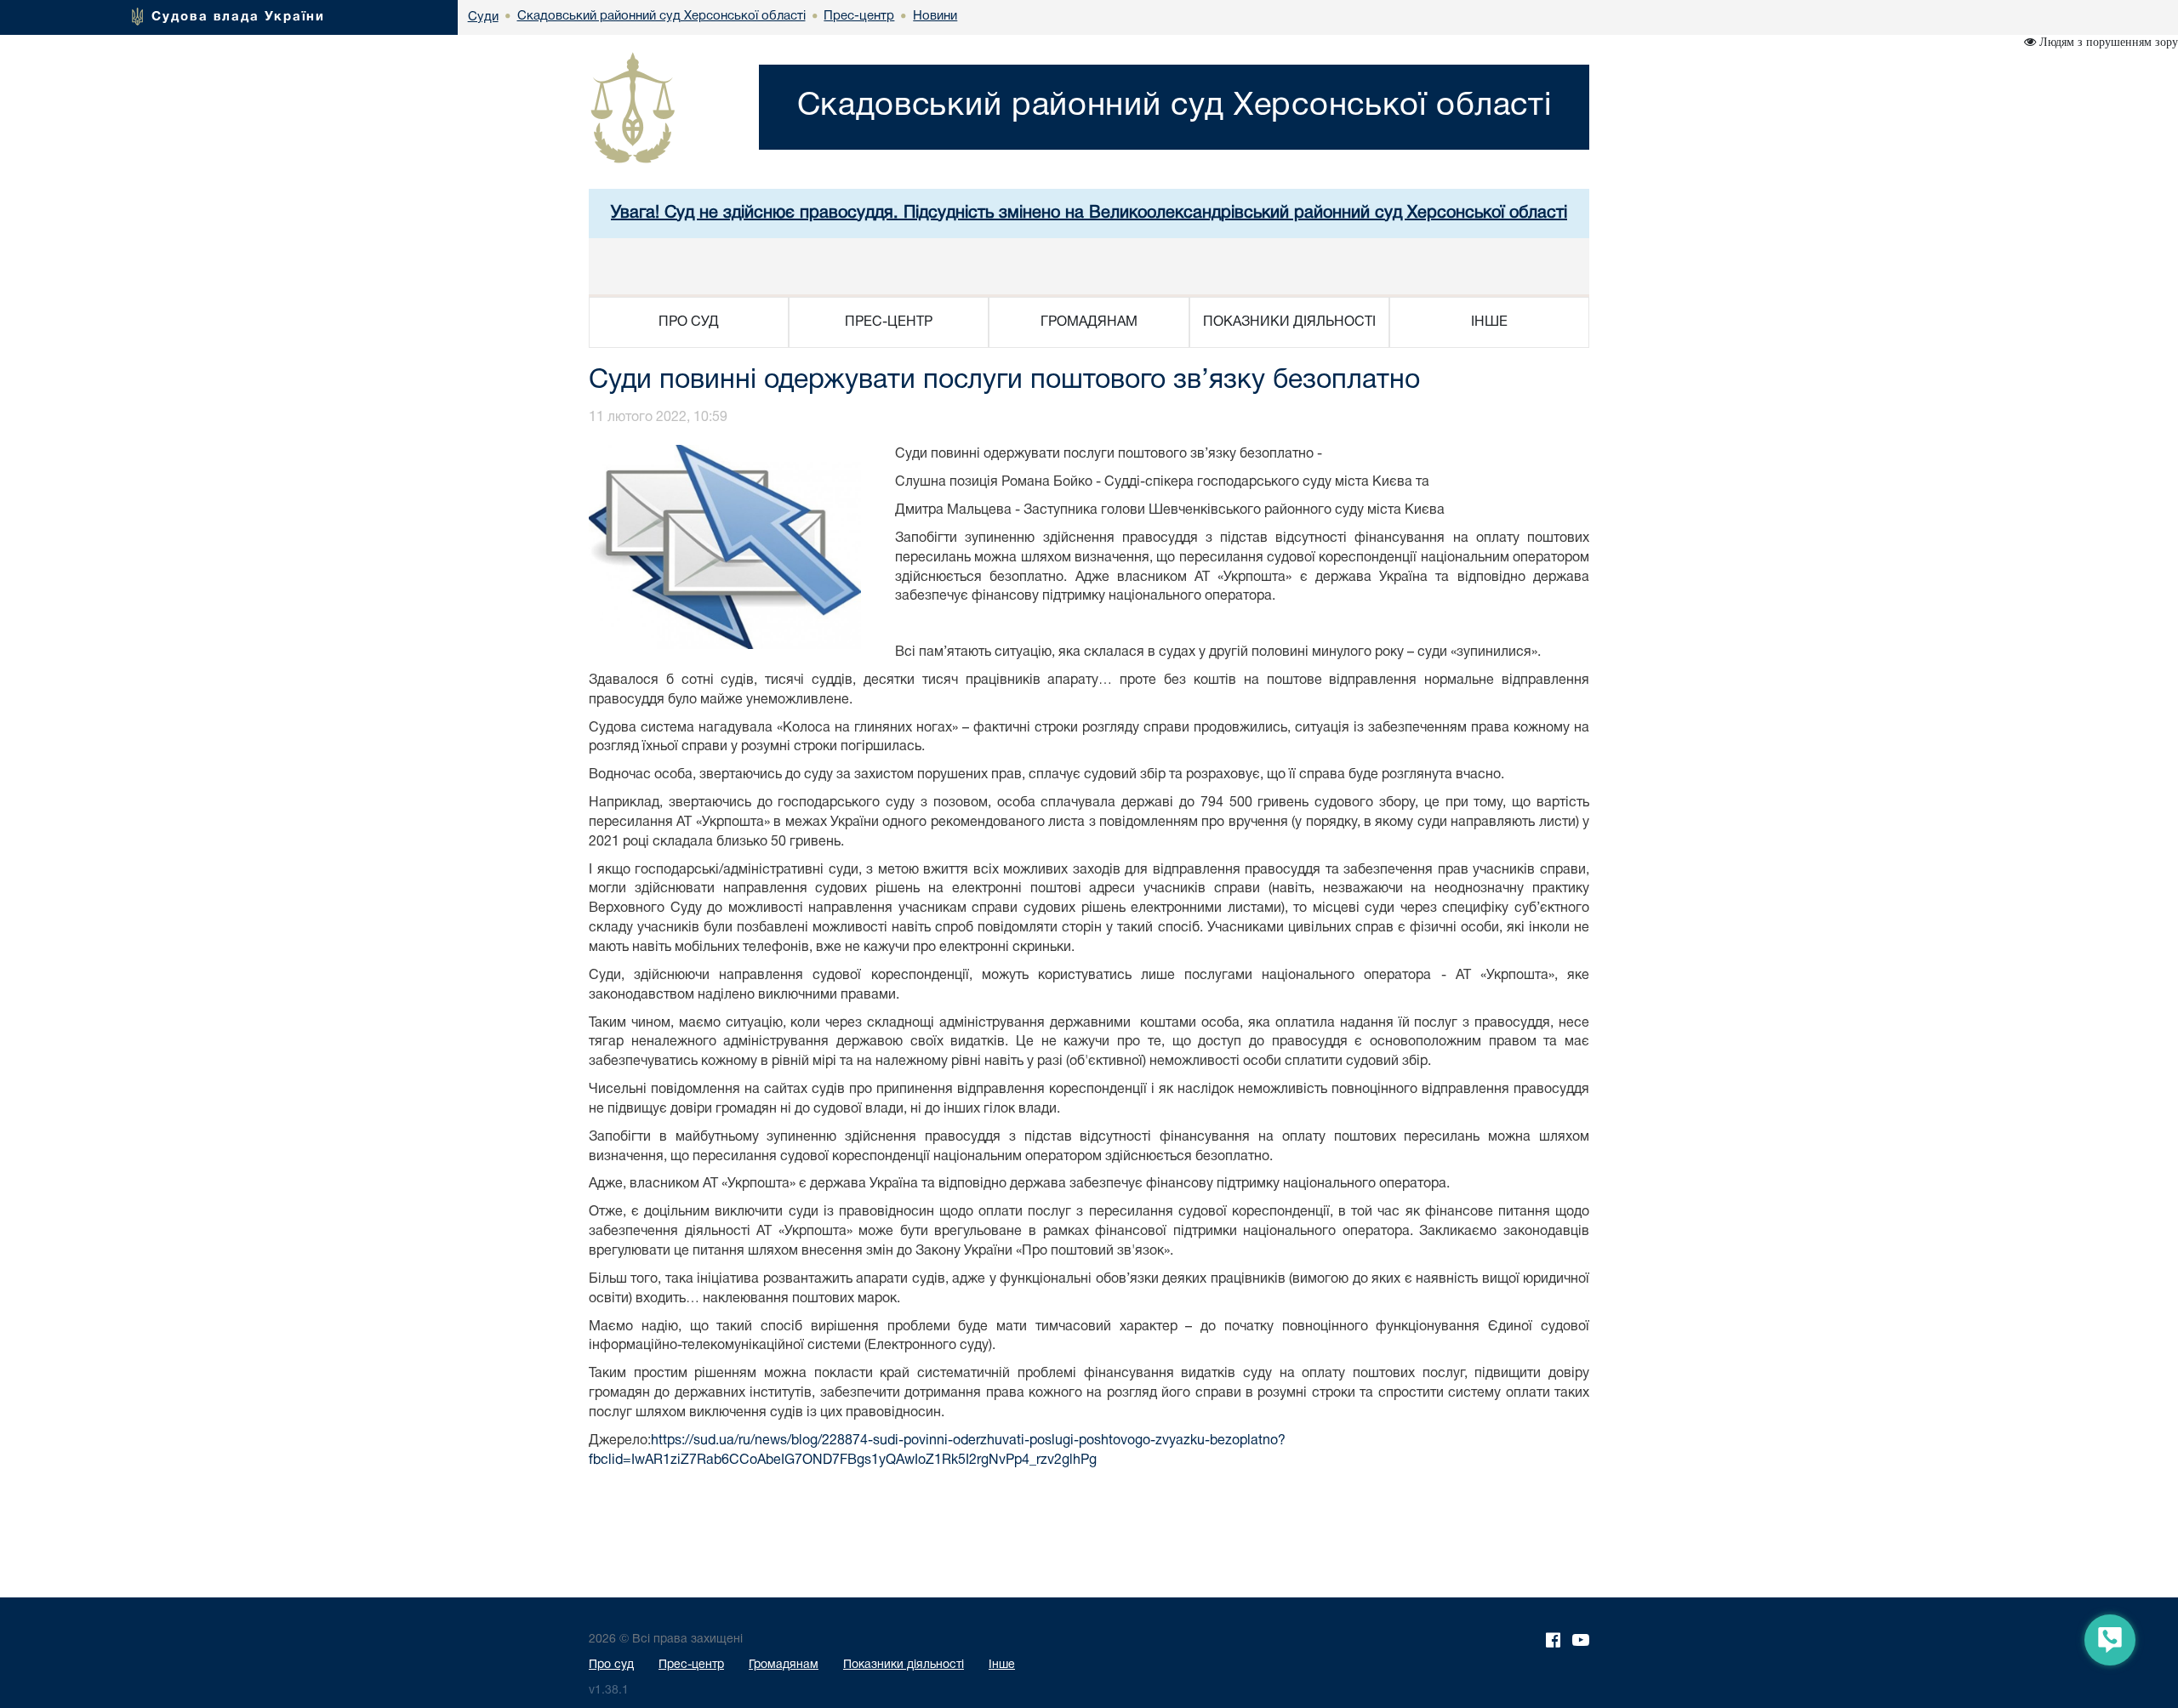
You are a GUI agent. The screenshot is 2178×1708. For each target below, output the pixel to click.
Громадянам (784, 1665)
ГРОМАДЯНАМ (1089, 322)
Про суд (611, 1665)
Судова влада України (238, 17)
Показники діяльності (904, 1665)
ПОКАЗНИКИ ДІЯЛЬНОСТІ (1289, 322)
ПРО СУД (689, 322)
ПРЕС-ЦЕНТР (889, 322)
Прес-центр (691, 1665)
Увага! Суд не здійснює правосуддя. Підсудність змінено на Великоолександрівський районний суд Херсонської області (1089, 213)
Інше (1002, 1665)
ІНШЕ (1489, 322)
